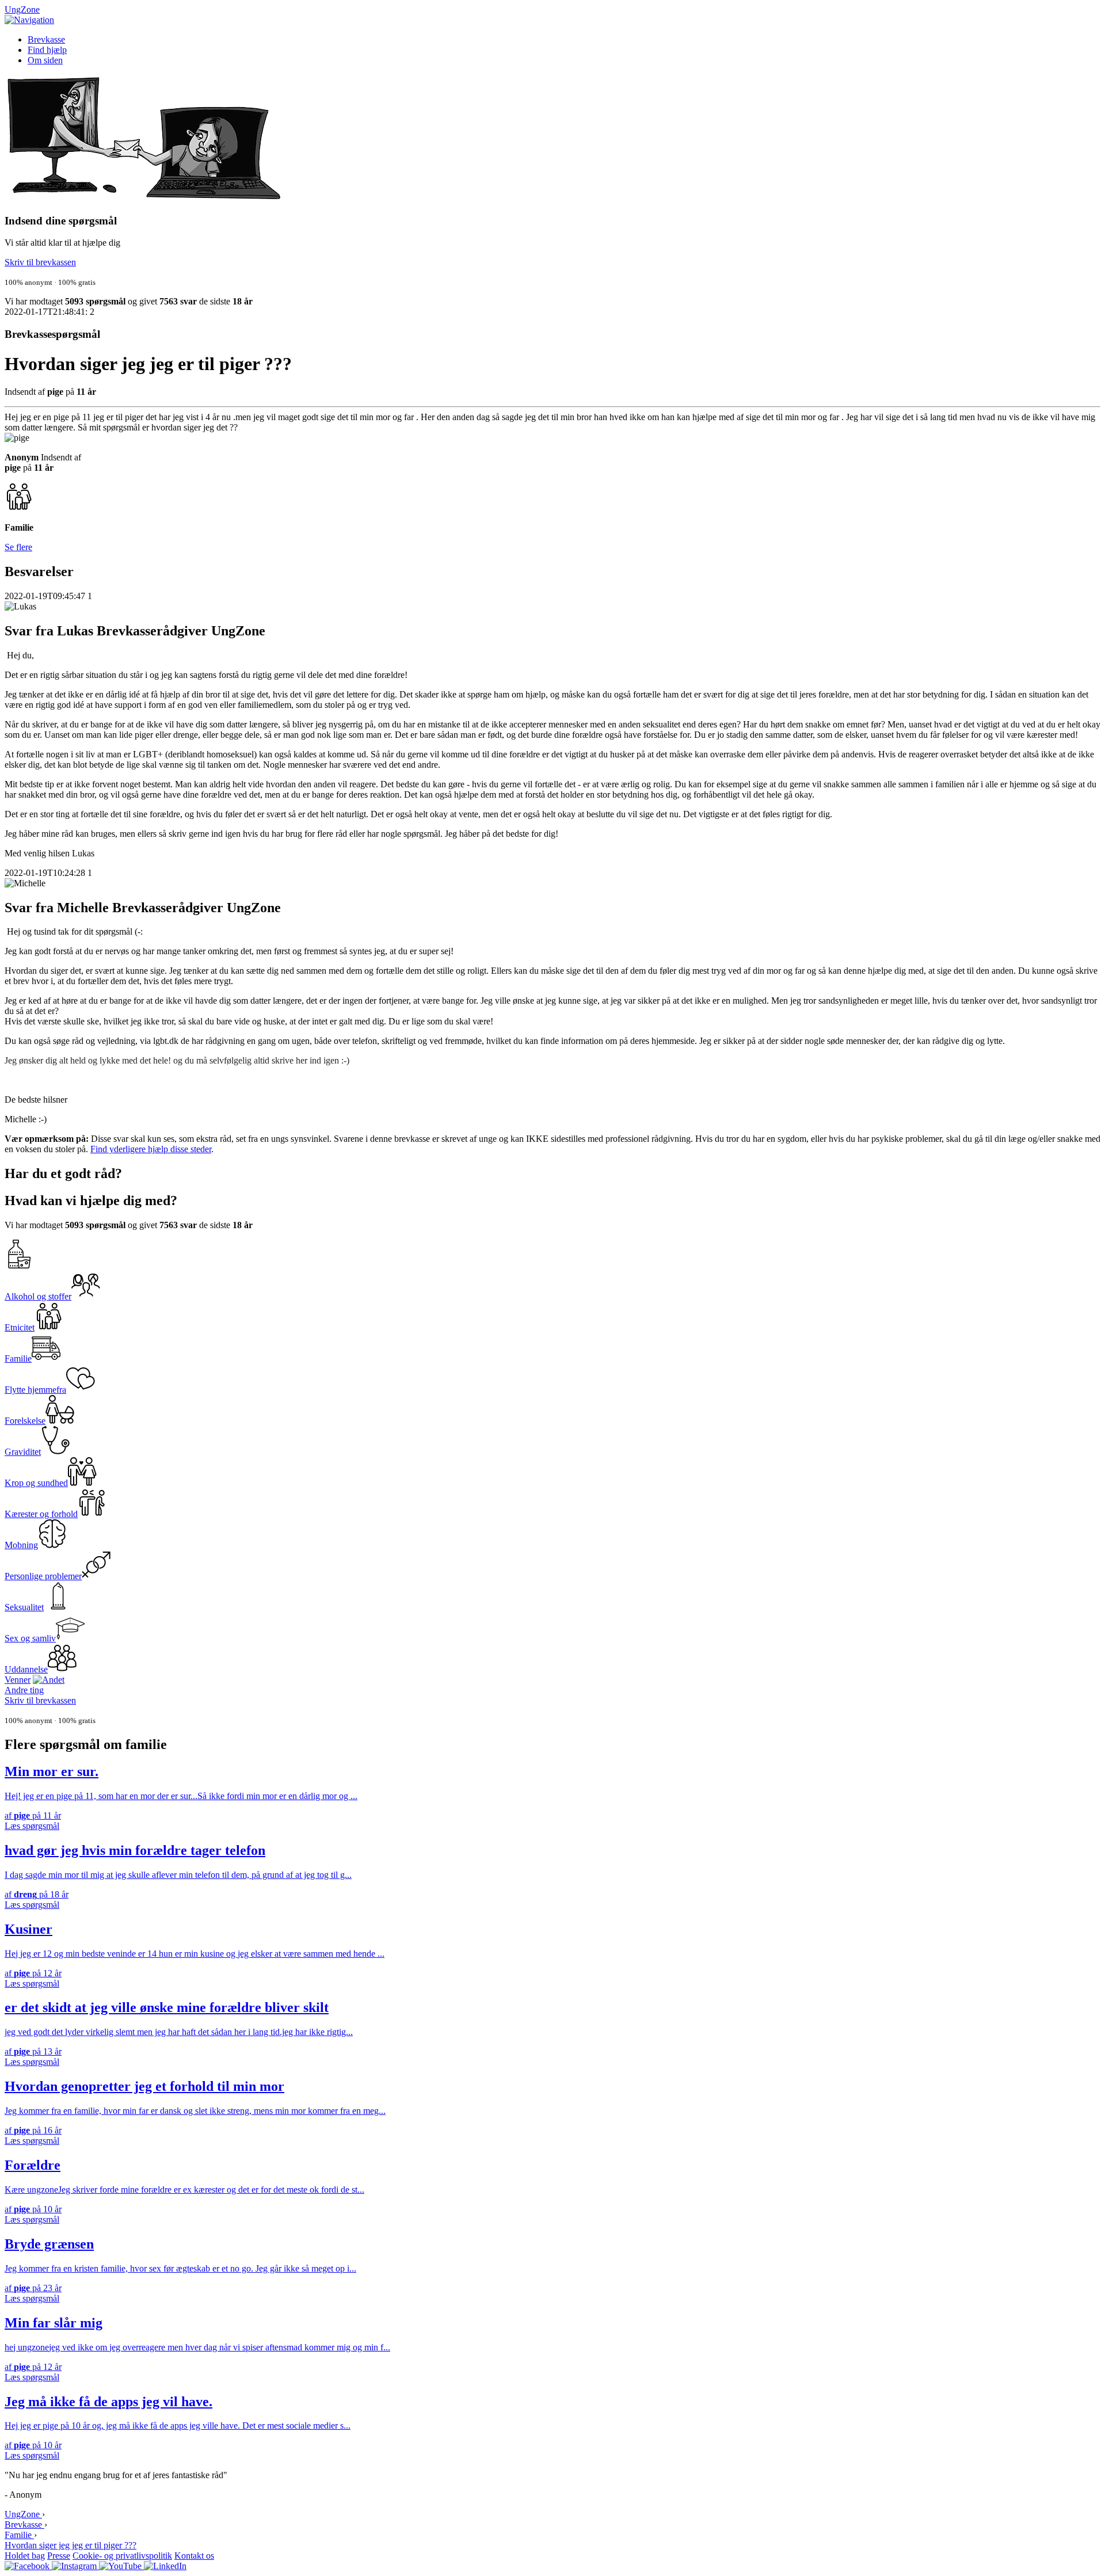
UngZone (22, 9)
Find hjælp (47, 50)
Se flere (18, 547)
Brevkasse (46, 39)
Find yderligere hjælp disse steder (151, 1149)
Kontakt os (194, 2556)
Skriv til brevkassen (40, 262)
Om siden (45, 60)
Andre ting (24, 1690)
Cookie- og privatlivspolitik (122, 2556)
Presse (59, 2556)
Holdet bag (25, 2556)
